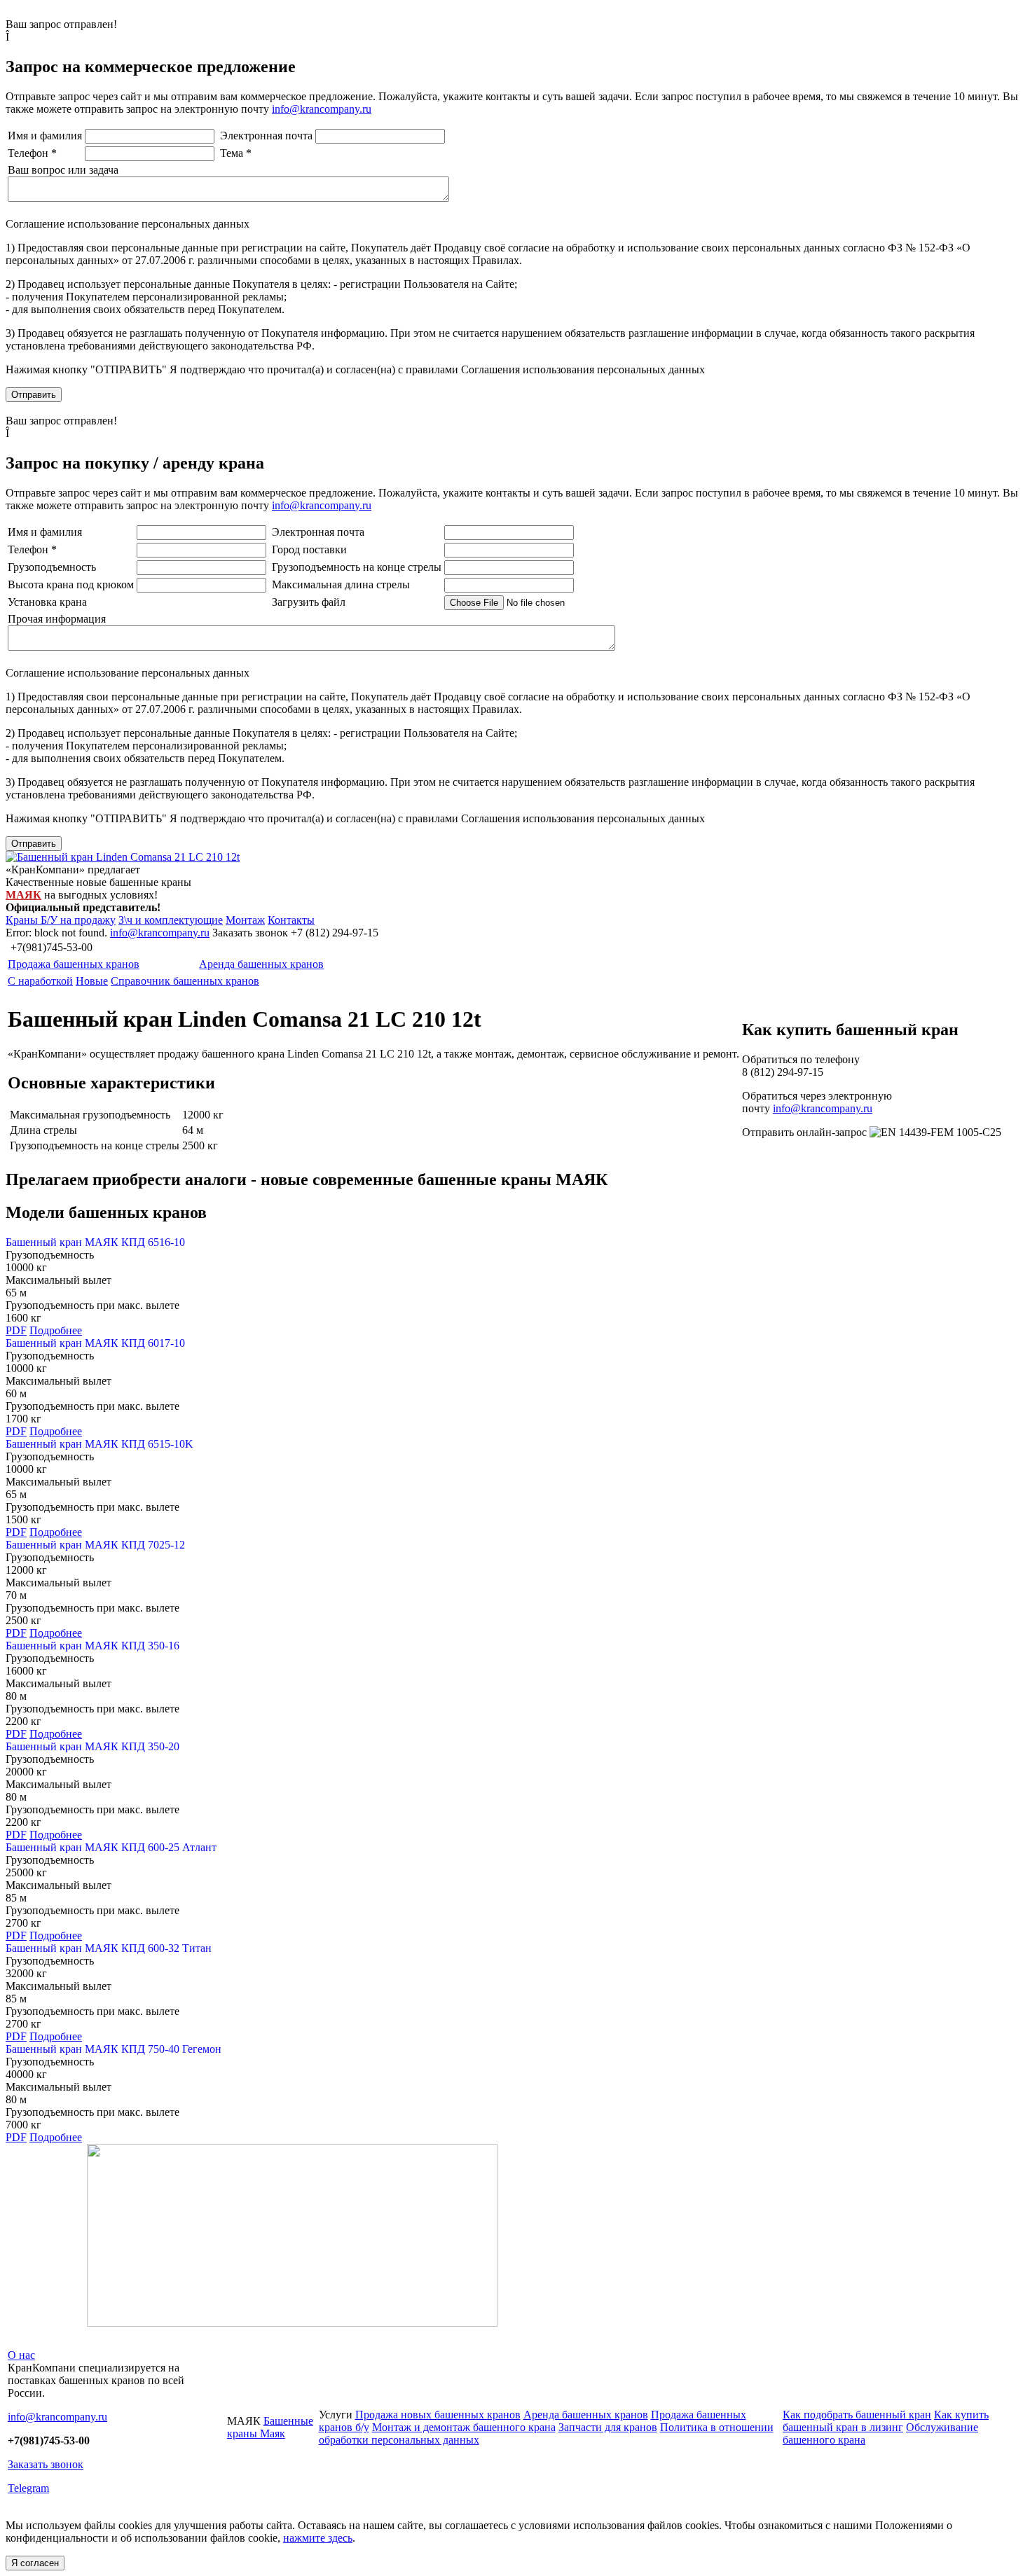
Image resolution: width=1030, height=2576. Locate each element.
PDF (16, 1330)
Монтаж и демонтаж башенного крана (464, 2427)
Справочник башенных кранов (185, 981)
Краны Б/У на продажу (61, 920)
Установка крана (47, 602)
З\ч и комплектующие (171, 920)
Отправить (34, 395)
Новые (92, 981)
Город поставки (309, 549)
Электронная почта (266, 136)
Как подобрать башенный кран (857, 2415)
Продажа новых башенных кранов (438, 2415)
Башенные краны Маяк (270, 2427)
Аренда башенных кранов (261, 964)
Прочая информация (57, 619)
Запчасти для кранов (608, 2427)
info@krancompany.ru (322, 109)
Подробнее (56, 1330)
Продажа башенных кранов (74, 964)
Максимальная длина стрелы (341, 584)
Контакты (291, 920)
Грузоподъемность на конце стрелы (357, 567)
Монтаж (245, 920)
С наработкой (40, 981)
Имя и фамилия (45, 136)
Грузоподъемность (52, 567)
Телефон (32, 153)
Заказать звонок (46, 2464)
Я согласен (35, 2563)
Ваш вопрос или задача (63, 170)
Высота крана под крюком (71, 584)
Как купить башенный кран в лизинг (886, 2421)
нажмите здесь (318, 2538)
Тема (236, 153)
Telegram (28, 2488)
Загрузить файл (309, 602)
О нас (21, 2355)
